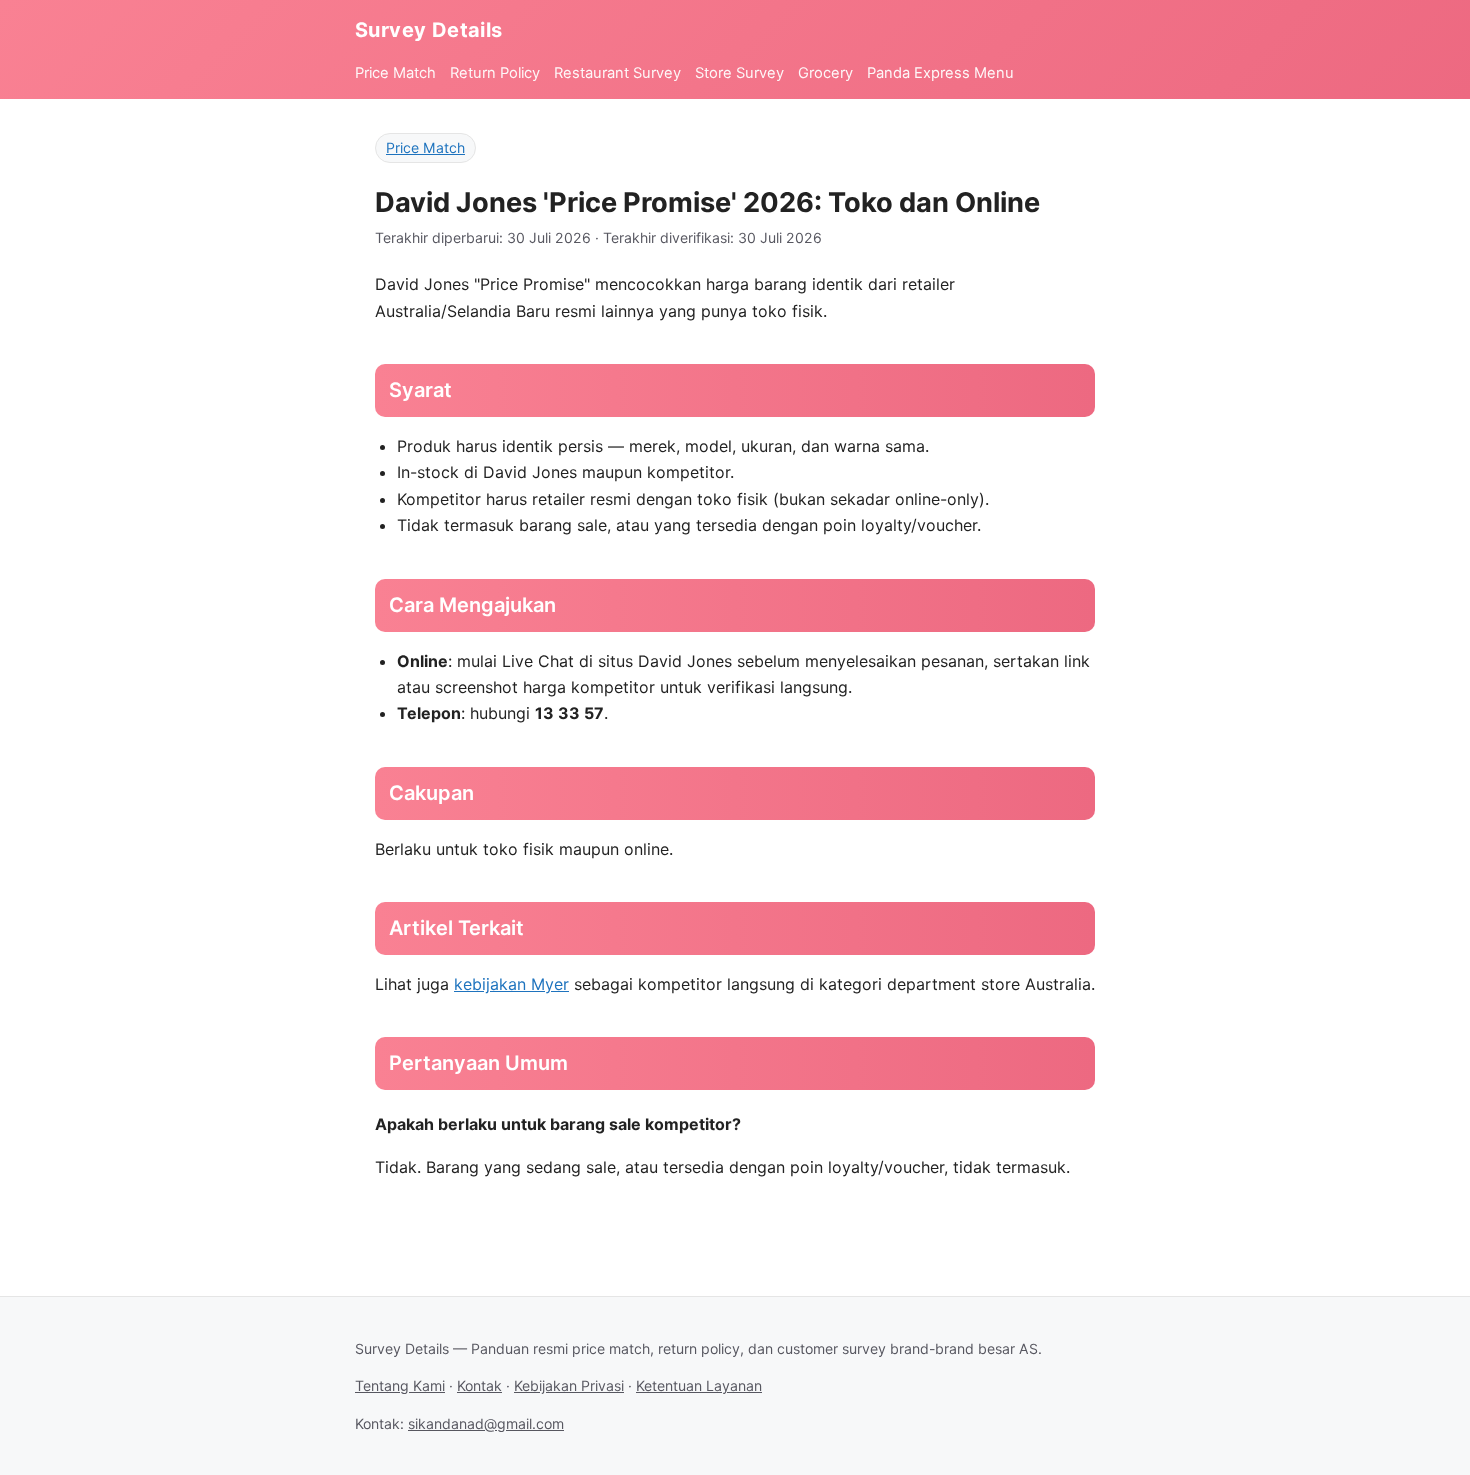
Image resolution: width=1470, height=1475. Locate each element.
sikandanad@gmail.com (486, 1423)
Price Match (395, 73)
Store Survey (739, 73)
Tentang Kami (400, 1385)
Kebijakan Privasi (569, 1385)
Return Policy (495, 73)
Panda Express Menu (940, 73)
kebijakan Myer (511, 984)
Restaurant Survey (617, 73)
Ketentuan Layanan (699, 1385)
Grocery (825, 73)
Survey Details (429, 30)
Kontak (479, 1385)
